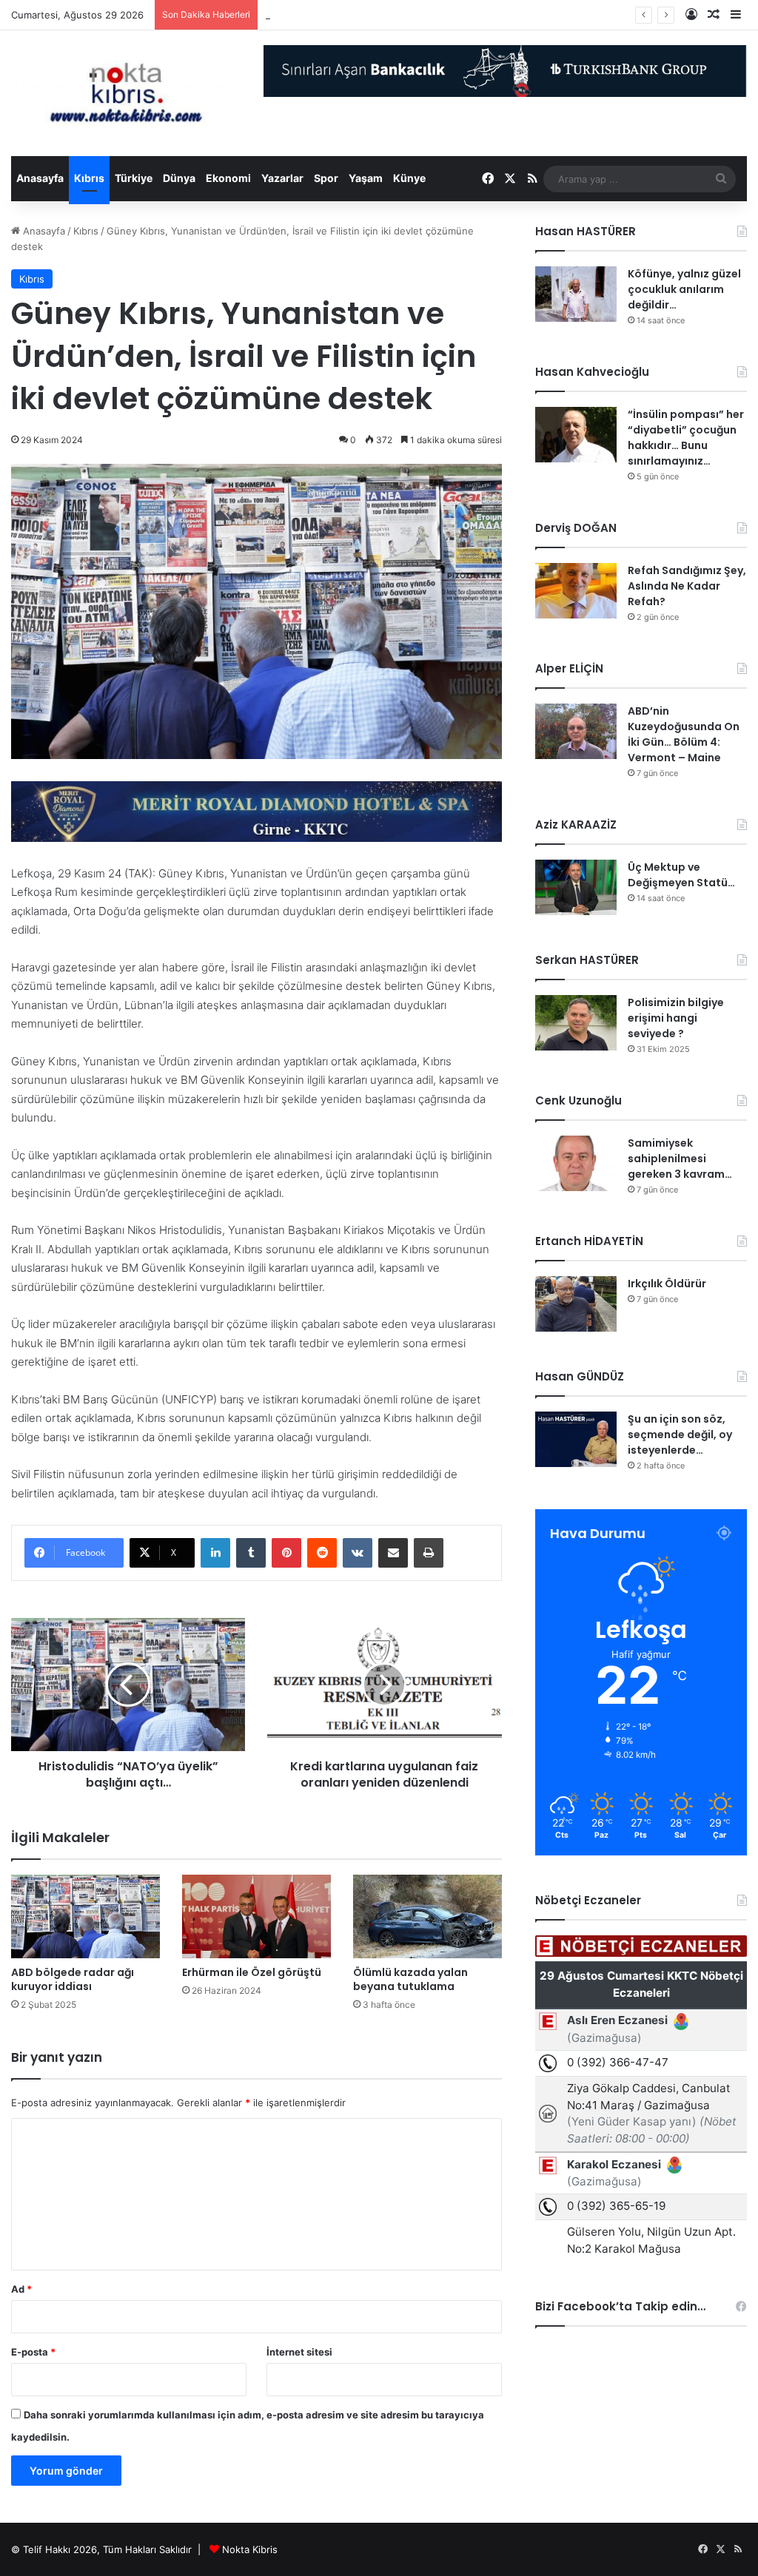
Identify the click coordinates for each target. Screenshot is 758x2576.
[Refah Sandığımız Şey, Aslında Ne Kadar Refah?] (576, 591)
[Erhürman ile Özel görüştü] (256, 1916)
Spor (326, 178)
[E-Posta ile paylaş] (393, 1553)
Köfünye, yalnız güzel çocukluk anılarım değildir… (684, 289)
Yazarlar (282, 178)
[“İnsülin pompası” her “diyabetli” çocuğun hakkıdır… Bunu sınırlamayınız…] (576, 435)
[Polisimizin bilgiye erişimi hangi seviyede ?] (576, 1023)
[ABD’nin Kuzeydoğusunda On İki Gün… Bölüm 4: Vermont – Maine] (576, 731)
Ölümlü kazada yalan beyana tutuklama (410, 1979)
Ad (21, 2289)
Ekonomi (228, 178)
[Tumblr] (251, 1553)
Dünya (179, 178)
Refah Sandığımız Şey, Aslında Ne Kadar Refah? (687, 586)
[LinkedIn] (215, 1553)
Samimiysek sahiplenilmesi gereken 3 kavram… (680, 1159)
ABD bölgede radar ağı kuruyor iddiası (73, 1979)
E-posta (33, 2352)
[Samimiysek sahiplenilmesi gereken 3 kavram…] (576, 1163)
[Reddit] (322, 1553)
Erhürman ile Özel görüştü (252, 1972)
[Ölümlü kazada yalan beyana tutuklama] (427, 1916)
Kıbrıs (89, 178)
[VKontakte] (358, 1553)
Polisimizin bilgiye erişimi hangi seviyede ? (676, 1018)
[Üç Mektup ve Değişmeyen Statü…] (576, 887)
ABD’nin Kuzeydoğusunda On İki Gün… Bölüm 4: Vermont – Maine (684, 734)
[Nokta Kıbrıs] (126, 93)
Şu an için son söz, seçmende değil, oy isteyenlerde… (680, 1434)
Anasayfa (40, 178)
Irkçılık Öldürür (667, 1284)
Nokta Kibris (250, 2549)
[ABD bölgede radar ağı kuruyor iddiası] (85, 1916)
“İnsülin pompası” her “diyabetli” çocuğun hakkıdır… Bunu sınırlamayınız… (686, 438)
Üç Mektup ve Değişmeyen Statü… (345, 15)
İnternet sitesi (299, 2352)
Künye (409, 178)
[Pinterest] (286, 1553)
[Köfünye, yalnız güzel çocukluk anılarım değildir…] (576, 294)
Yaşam (366, 178)
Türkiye (134, 178)
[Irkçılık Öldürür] (576, 1304)
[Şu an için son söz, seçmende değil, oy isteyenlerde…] (576, 1439)
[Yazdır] (429, 1553)
